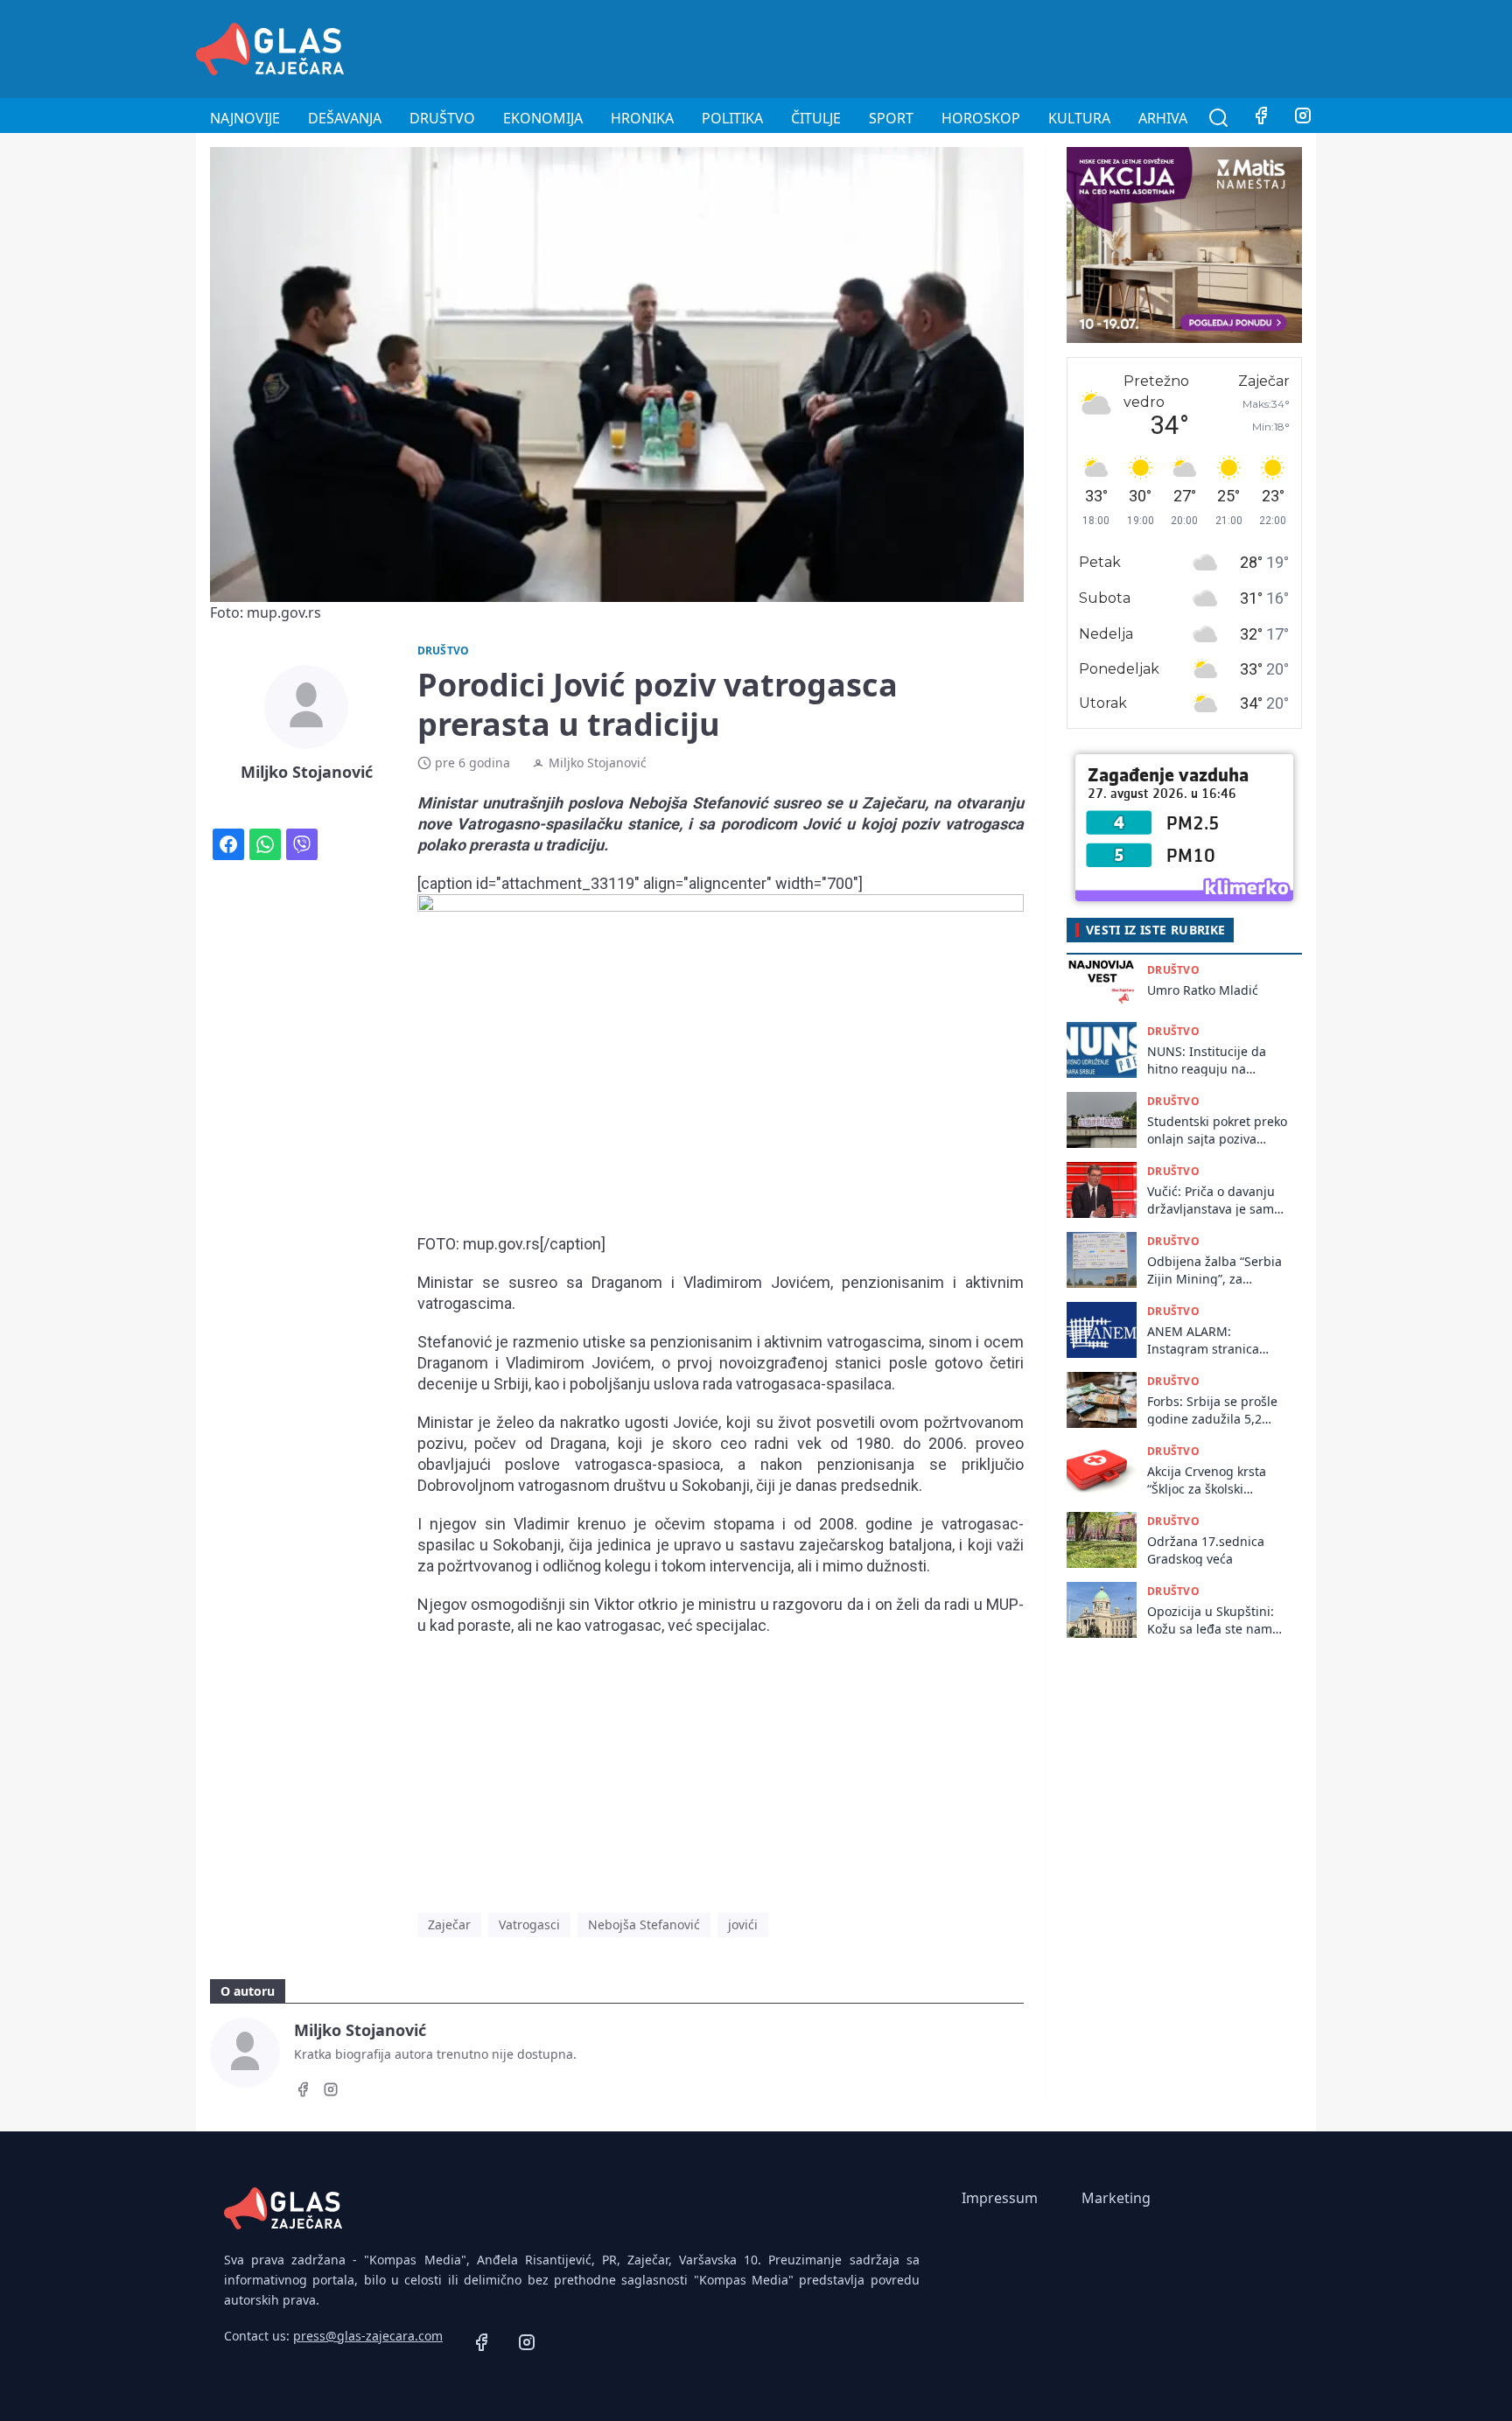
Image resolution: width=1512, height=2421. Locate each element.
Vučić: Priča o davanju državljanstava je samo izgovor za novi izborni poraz (1214, 1200)
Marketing (1116, 2198)
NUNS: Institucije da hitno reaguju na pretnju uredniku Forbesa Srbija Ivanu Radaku (1207, 1060)
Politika (732, 118)
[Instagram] (1303, 118)
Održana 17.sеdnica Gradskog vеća (1206, 1550)
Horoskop (981, 118)
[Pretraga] (1219, 118)
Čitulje (816, 118)
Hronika (642, 118)
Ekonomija (543, 118)
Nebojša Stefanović (644, 1924)
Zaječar (449, 1924)
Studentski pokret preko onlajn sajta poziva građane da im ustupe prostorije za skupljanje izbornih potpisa (1217, 1130)
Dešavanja (345, 118)
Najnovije (245, 118)
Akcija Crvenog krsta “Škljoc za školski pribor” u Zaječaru (1207, 1480)
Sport (891, 118)
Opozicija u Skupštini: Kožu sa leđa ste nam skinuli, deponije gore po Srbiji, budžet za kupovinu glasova (1211, 1620)
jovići (743, 1924)
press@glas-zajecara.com (368, 2336)
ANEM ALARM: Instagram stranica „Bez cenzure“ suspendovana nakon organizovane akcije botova (1210, 1340)
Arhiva (1163, 118)
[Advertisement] (997, 46)
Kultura (1079, 118)
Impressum (1000, 2198)
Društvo (442, 118)
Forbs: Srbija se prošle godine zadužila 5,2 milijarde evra (1212, 1410)
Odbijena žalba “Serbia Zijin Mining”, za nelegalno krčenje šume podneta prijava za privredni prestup (1214, 1270)
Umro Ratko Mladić (1203, 990)
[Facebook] (1261, 118)
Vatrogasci (529, 1924)
